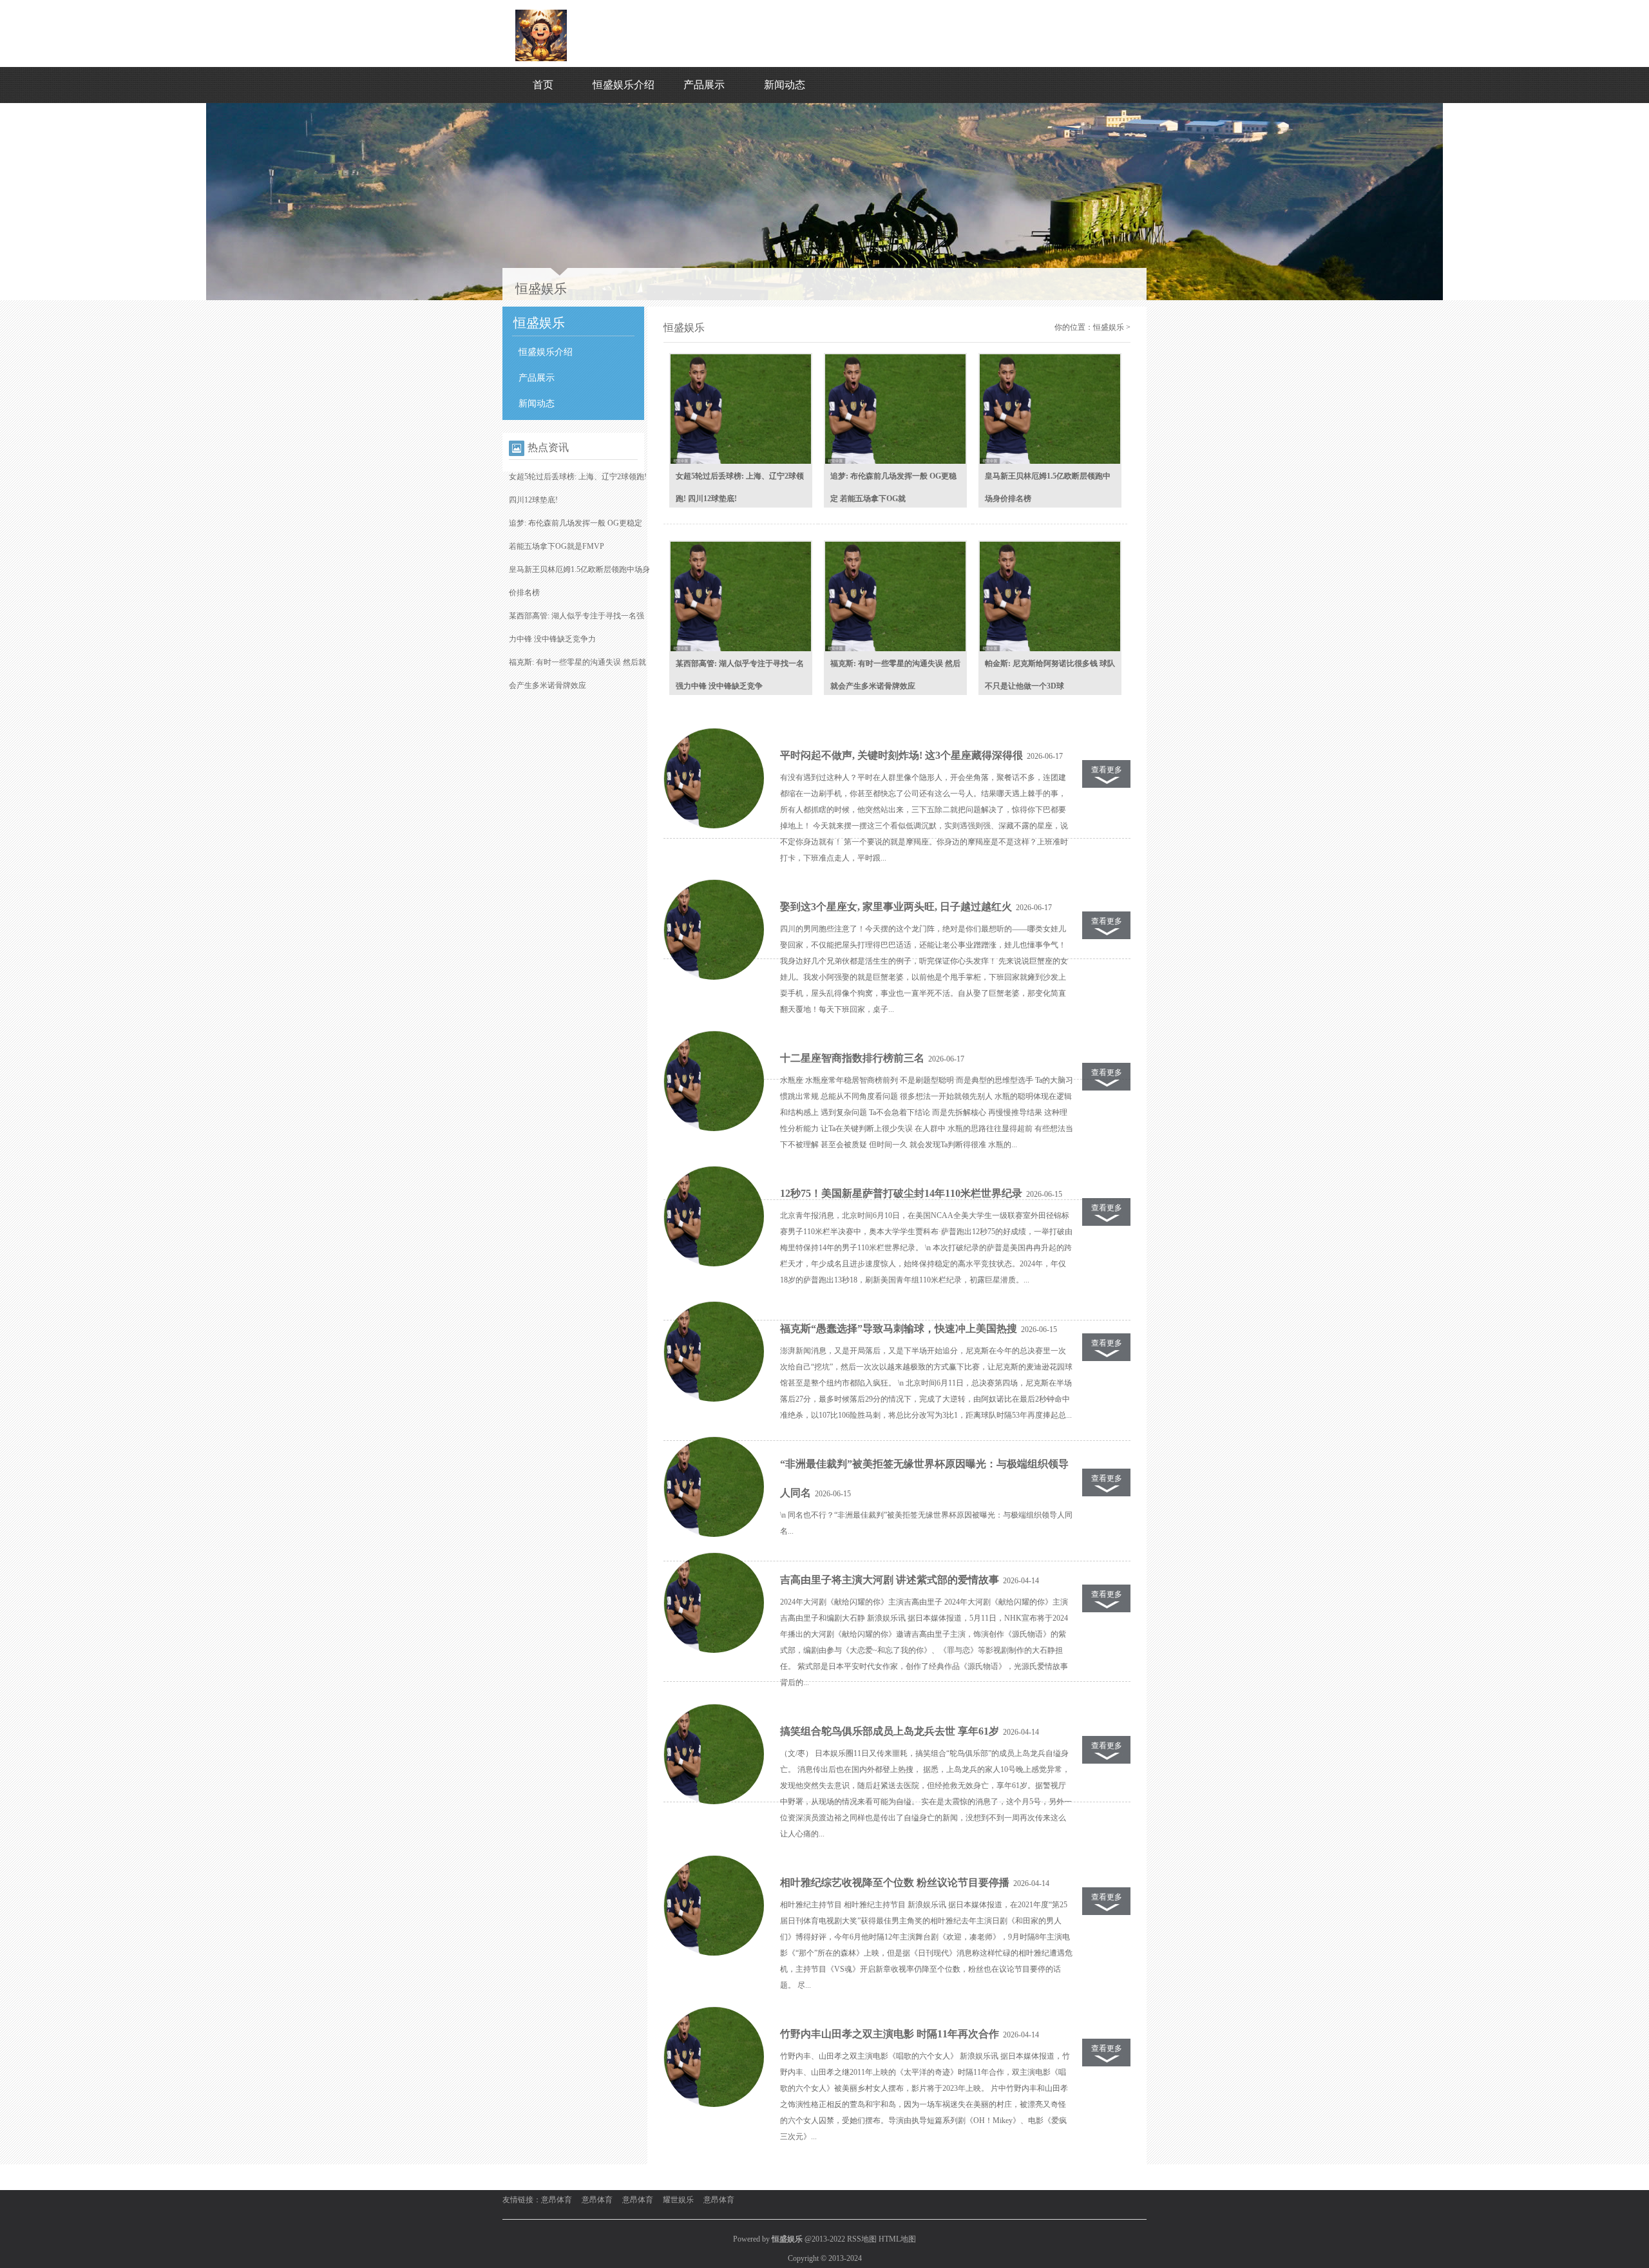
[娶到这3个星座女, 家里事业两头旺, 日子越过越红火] (714, 930)
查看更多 (1107, 770)
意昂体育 (557, 2200)
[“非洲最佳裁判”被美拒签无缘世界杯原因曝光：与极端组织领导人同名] (714, 1487)
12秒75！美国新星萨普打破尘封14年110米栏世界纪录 (901, 1193)
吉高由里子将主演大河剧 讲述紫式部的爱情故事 (890, 1580)
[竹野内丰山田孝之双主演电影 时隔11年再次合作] (714, 2057)
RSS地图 (862, 2239)
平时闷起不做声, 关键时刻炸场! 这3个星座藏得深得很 (901, 755)
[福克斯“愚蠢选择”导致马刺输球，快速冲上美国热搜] (714, 1352)
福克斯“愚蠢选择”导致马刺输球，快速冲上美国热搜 (899, 1329)
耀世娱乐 (678, 2200)
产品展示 (704, 85)
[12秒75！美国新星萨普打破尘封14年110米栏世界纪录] (714, 1217)
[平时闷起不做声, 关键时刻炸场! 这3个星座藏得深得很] (714, 779)
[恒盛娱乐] (541, 59)
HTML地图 (897, 2239)
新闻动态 (785, 85)
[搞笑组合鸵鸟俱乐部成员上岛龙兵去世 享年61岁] (714, 1755)
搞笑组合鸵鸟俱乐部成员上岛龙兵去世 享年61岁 (890, 1731)
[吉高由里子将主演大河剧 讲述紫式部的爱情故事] (714, 1603)
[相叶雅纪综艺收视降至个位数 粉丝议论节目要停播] (714, 1906)
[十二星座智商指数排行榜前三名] (714, 1082)
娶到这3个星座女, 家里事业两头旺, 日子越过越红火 (896, 907)
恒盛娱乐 (1109, 327)
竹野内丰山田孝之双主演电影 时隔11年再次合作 (890, 2034)
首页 (543, 85)
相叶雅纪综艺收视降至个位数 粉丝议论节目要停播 (895, 1882)
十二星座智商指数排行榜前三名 (852, 1058)
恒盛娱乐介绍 (624, 85)
